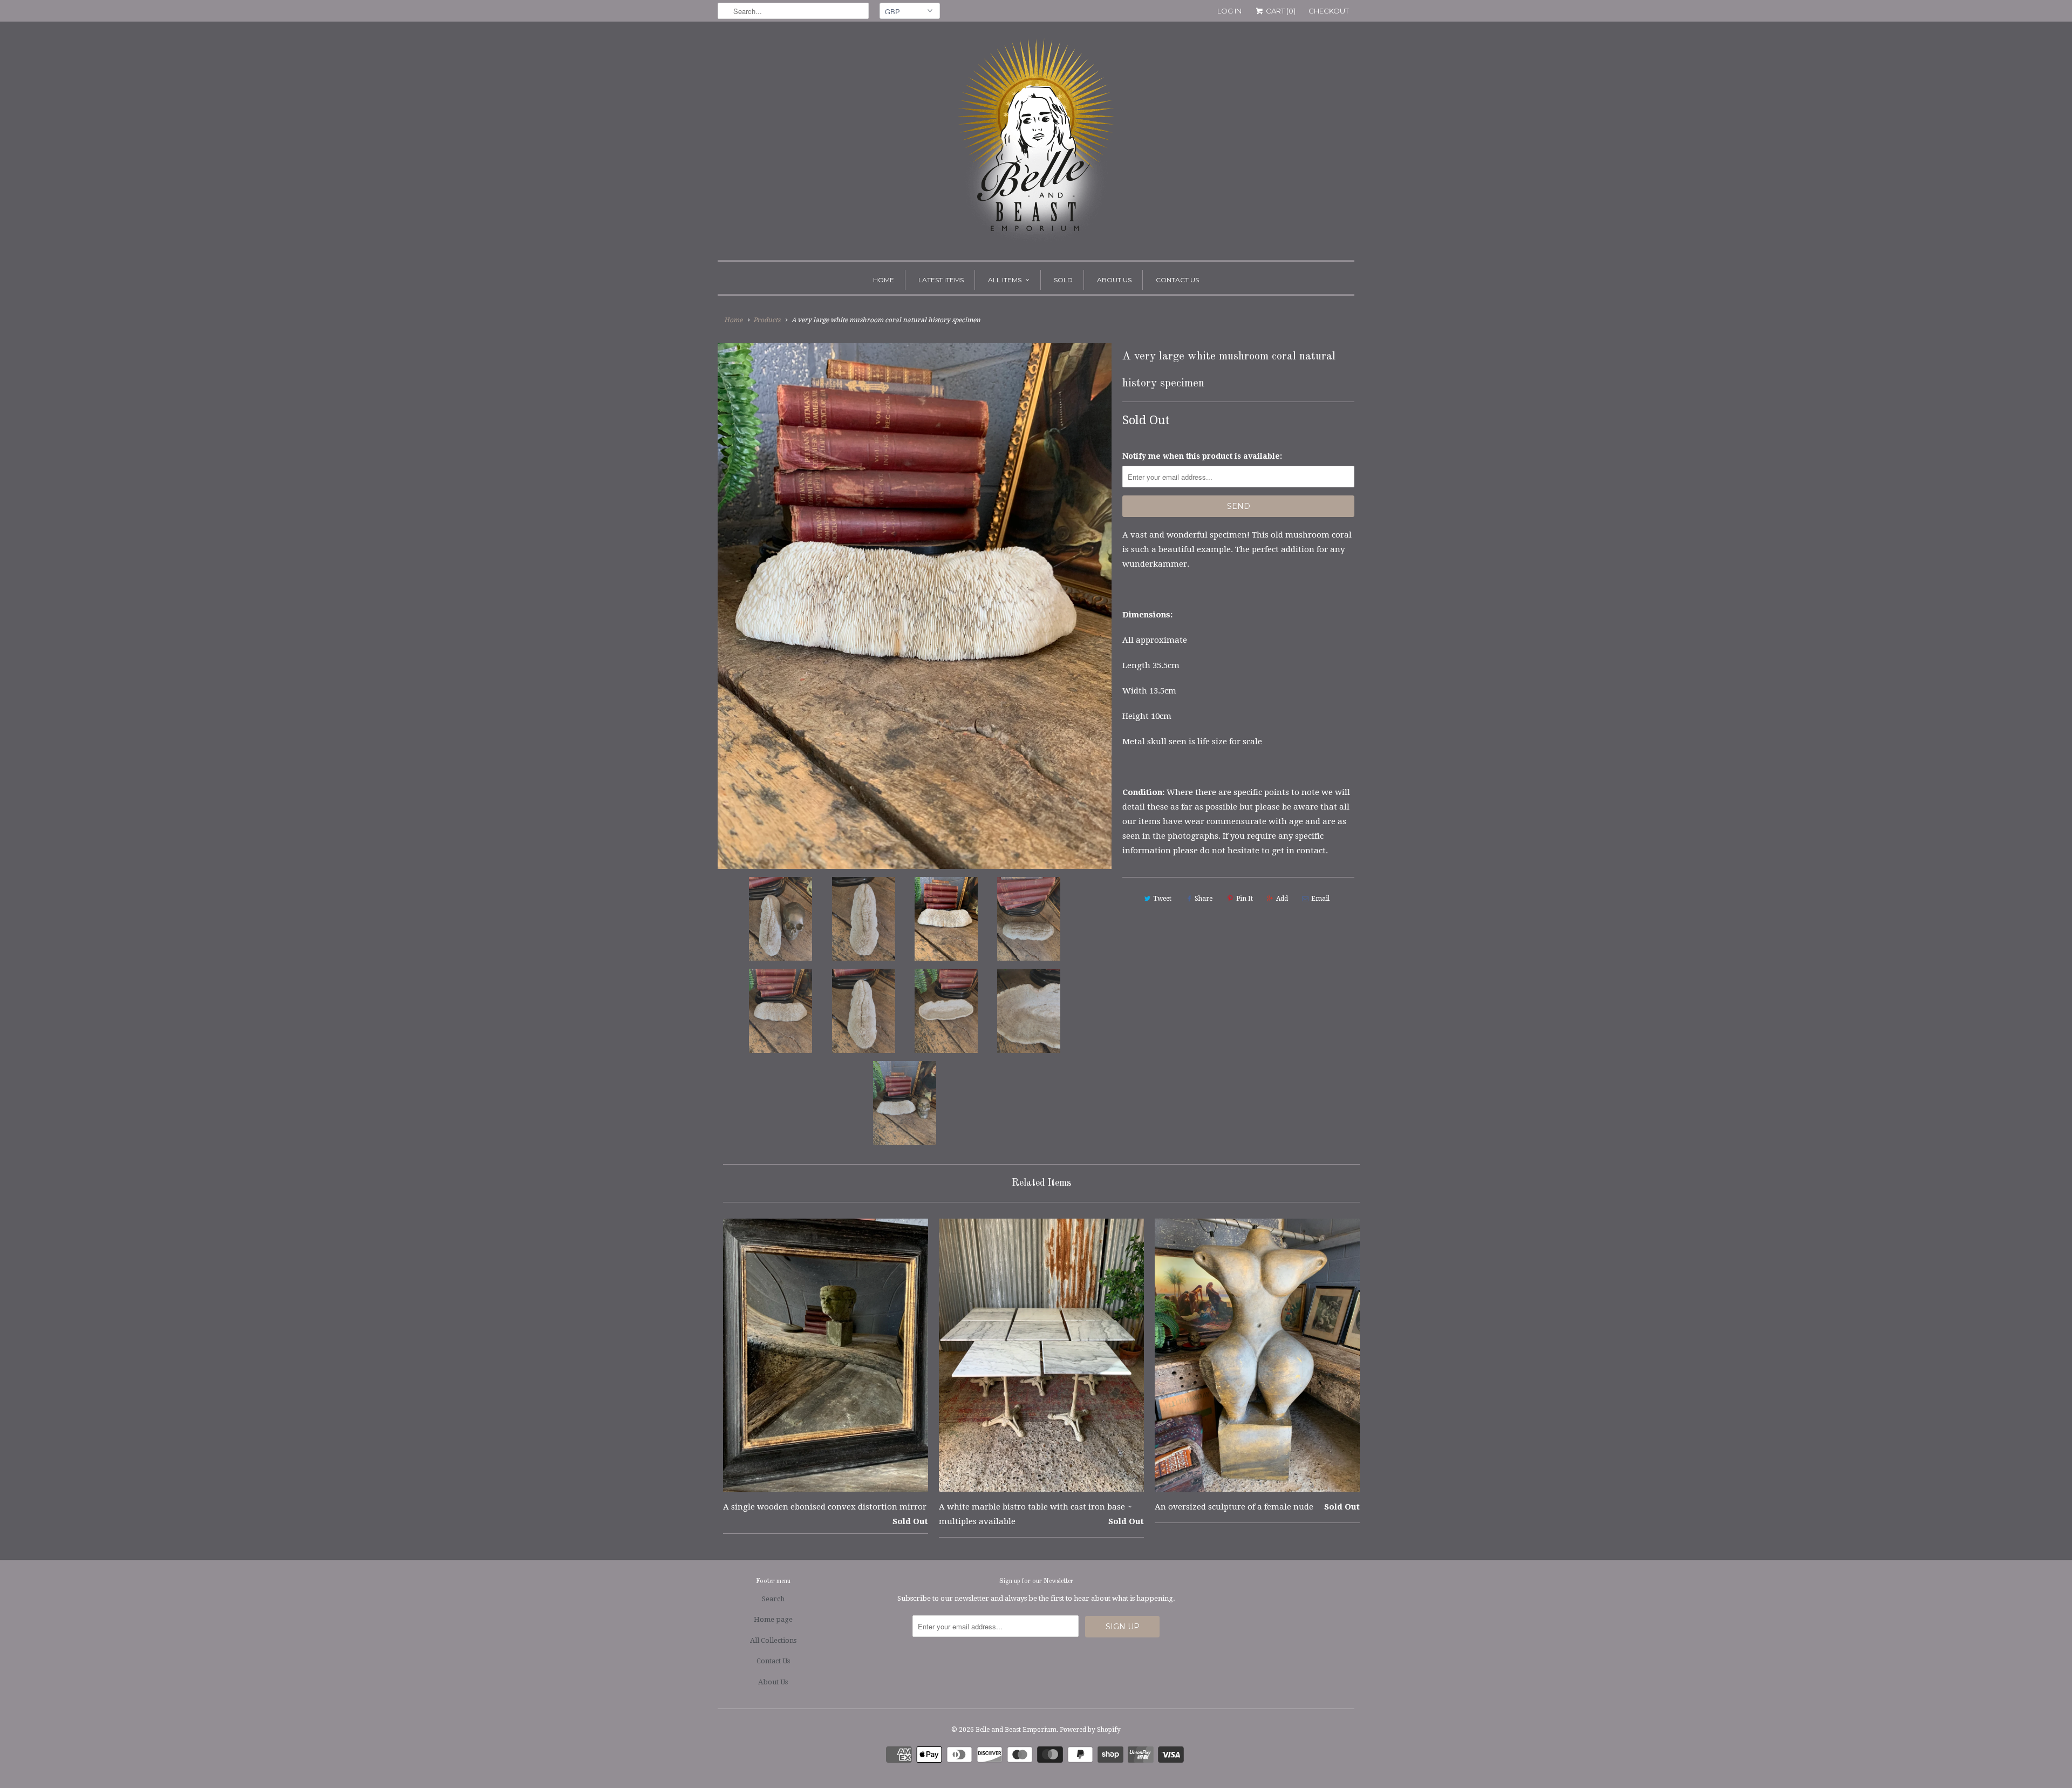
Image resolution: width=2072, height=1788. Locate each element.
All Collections (773, 1640)
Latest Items (941, 280)
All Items (1005, 280)
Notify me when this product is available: (1202, 456)
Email (1320, 899)
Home (884, 280)
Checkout (1329, 11)
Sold (1063, 280)
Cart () (1280, 11)
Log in (1229, 11)
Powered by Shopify (1090, 1730)
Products (767, 320)
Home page (773, 1619)
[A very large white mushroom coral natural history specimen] (915, 606)
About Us (1114, 280)
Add (1282, 899)
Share (1204, 899)
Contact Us (1177, 280)
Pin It (1245, 899)
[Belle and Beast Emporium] (1036, 144)
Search (773, 1599)
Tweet (1162, 899)
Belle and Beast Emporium (1016, 1730)
